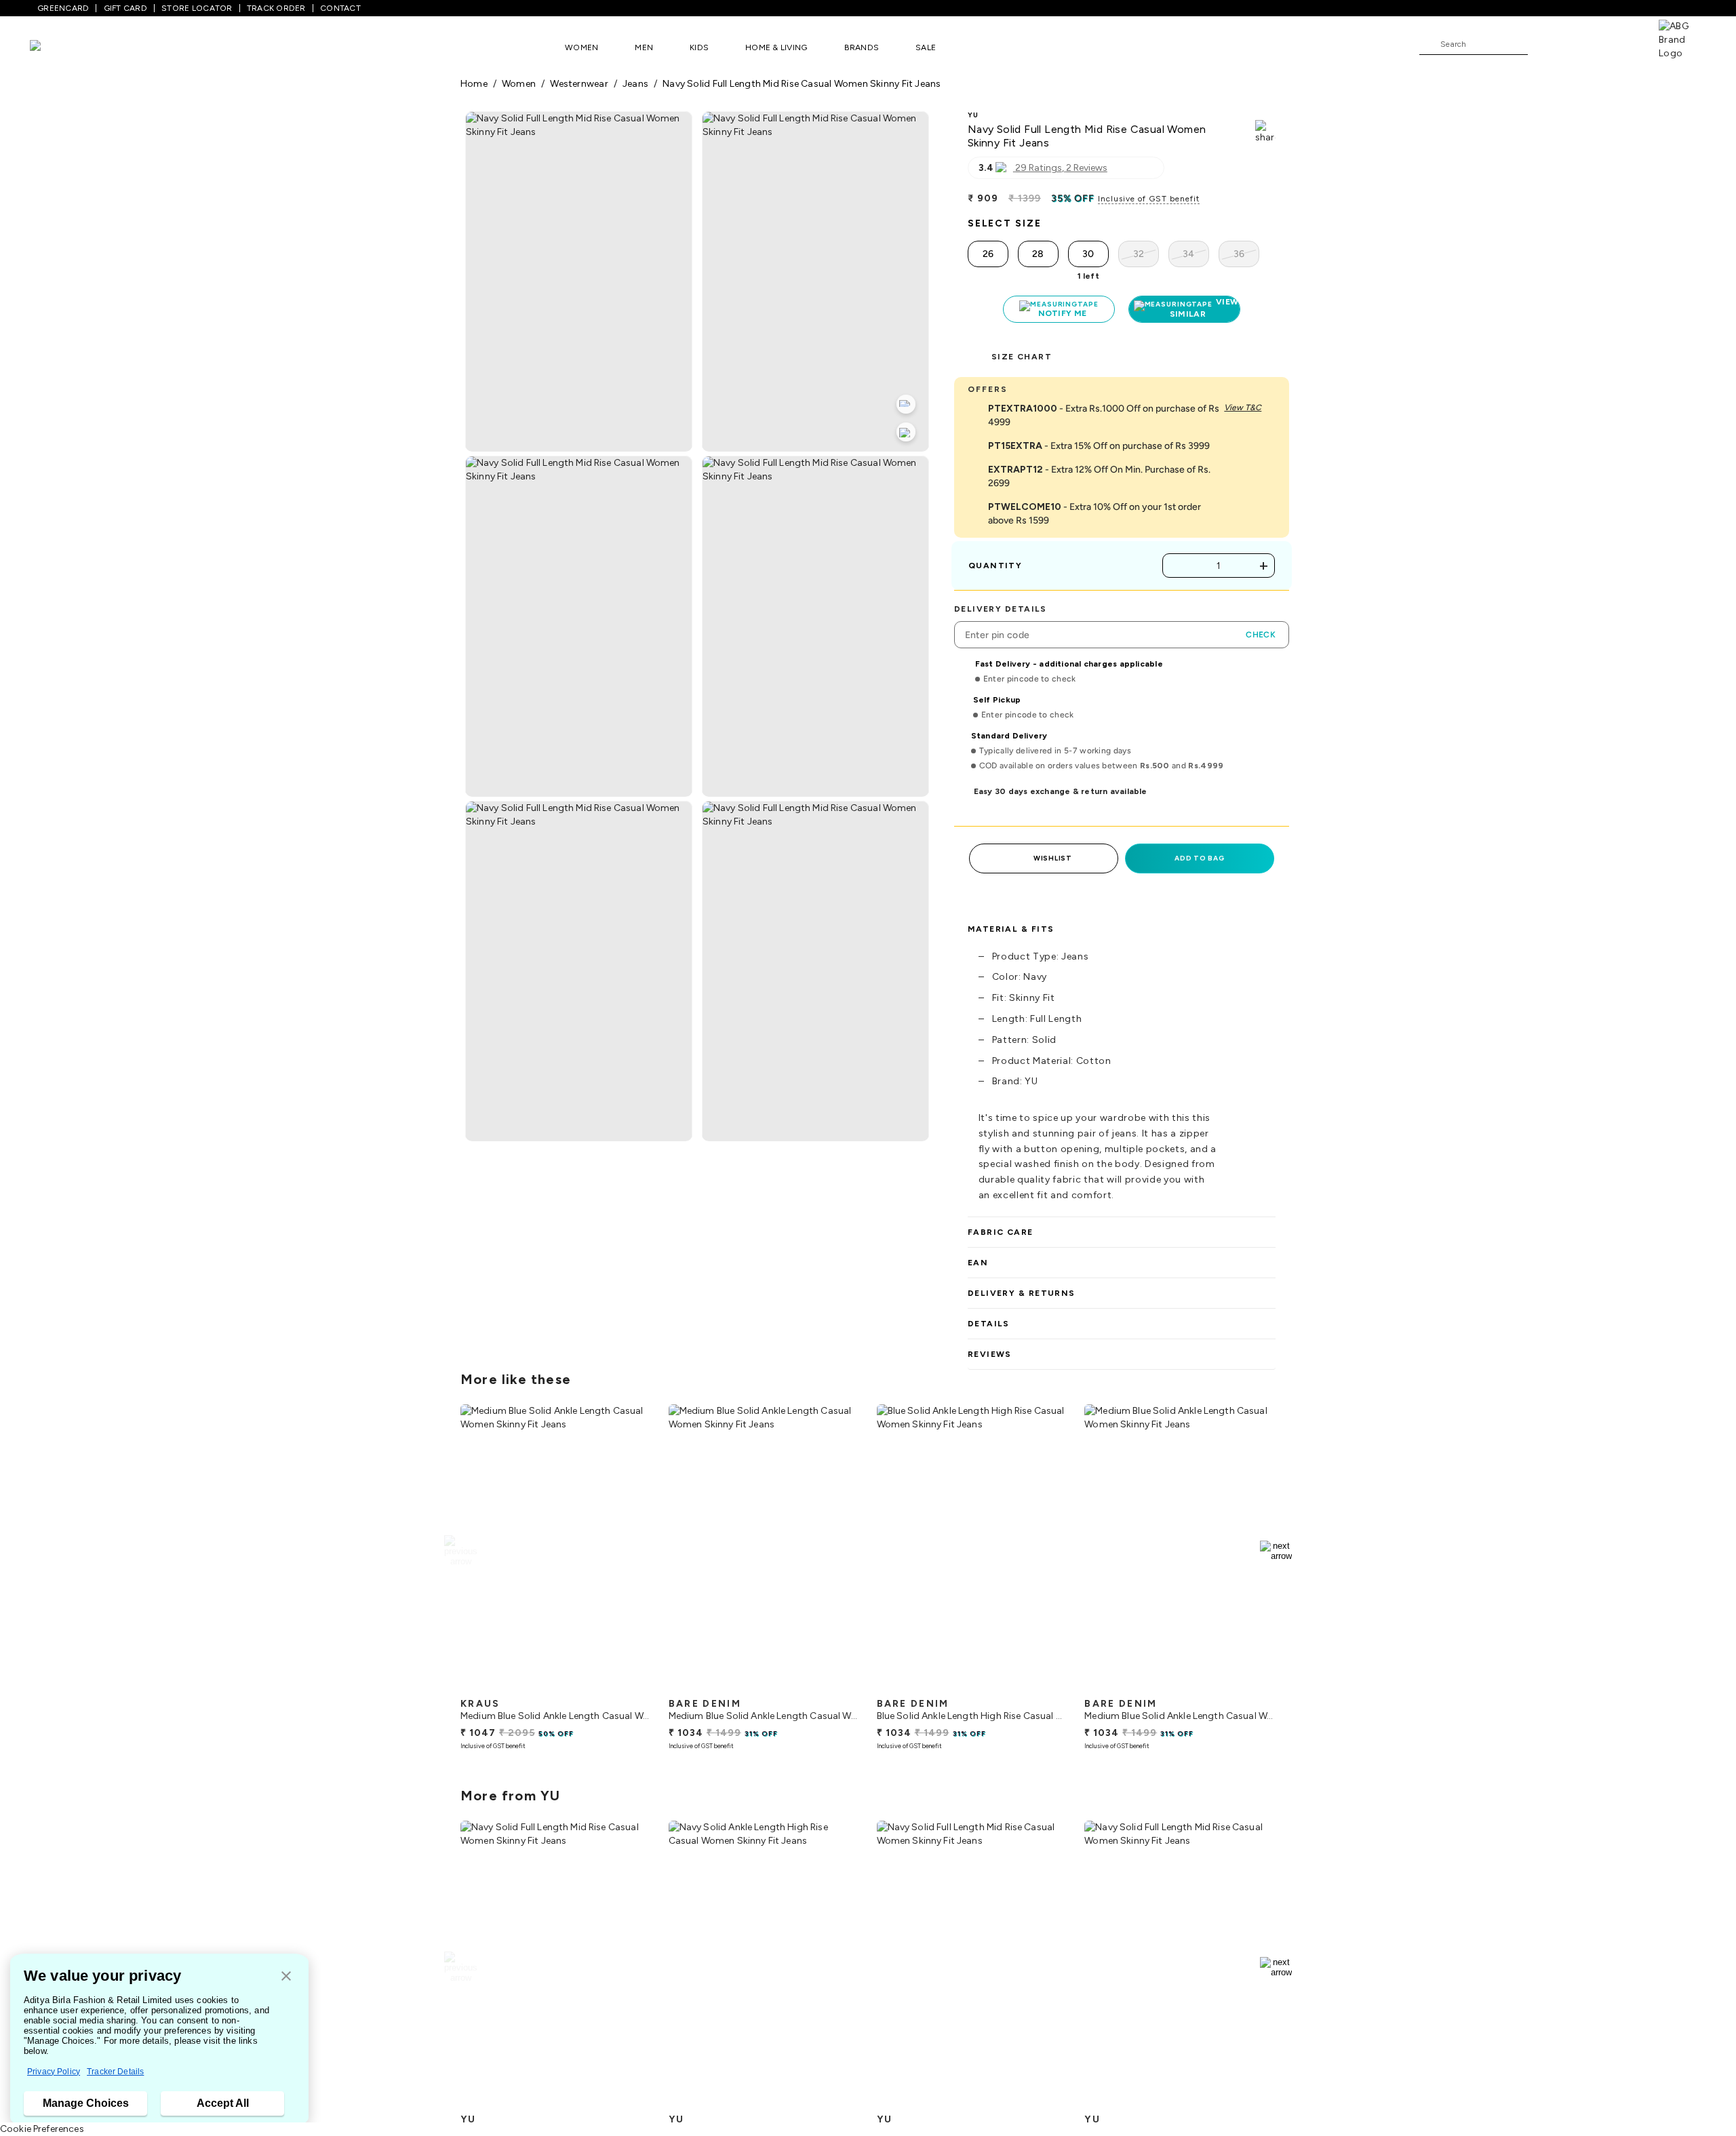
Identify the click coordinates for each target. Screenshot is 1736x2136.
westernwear (579, 84)
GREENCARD (63, 8)
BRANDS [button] (862, 47)
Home (474, 84)
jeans (635, 84)
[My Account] (1583, 43)
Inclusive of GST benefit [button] (1149, 199)
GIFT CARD (125, 8)
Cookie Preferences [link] (42, 2129)
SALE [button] (926, 47)
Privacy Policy (54, 2072)
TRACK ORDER (276, 8)
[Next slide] (1276, 1551)
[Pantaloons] (56, 47)
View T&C (1243, 408)
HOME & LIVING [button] (776, 47)
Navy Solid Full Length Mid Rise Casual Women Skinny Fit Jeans (802, 84)
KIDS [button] (699, 47)
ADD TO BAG (1199, 858)
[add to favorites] (630, 1686)
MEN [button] (644, 47)
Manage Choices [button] (86, 2103)
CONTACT (340, 8)
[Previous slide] (460, 1551)
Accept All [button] (223, 2103)
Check (1261, 635)
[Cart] (1620, 43)
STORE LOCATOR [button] (197, 8)
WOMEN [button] (581, 47)
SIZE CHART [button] (1022, 357)
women (519, 84)
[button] (286, 1977)
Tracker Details (115, 2072)
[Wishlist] (1545, 45)
